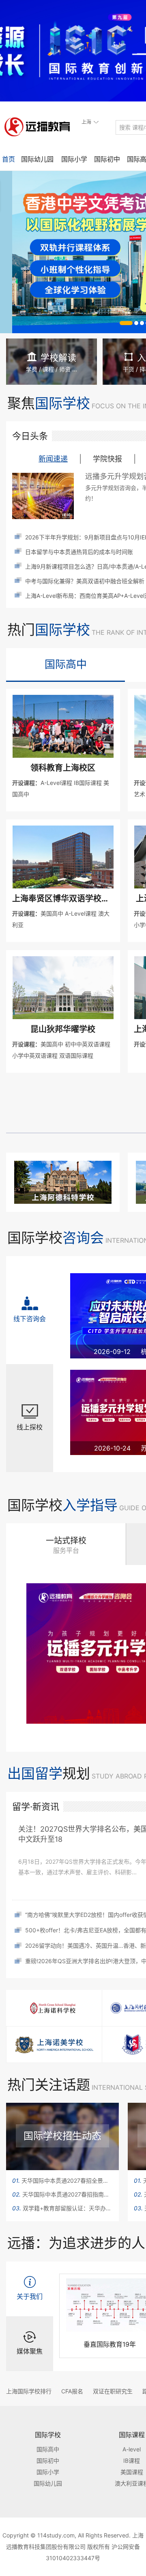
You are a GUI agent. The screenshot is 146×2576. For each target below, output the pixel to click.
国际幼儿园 (37, 159)
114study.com (56, 2535)
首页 (9, 159)
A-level (132, 2449)
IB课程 (132, 2461)
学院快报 (107, 459)
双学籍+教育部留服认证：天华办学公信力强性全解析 (62, 2208)
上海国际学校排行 (29, 2391)
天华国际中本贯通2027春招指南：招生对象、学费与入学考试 (62, 2194)
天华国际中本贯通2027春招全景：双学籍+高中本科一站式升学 (62, 2180)
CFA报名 (72, 2391)
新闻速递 (53, 459)
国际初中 (107, 159)
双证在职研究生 (113, 2391)
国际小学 (74, 159)
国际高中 (66, 664)
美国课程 (132, 2472)
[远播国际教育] (40, 127)
